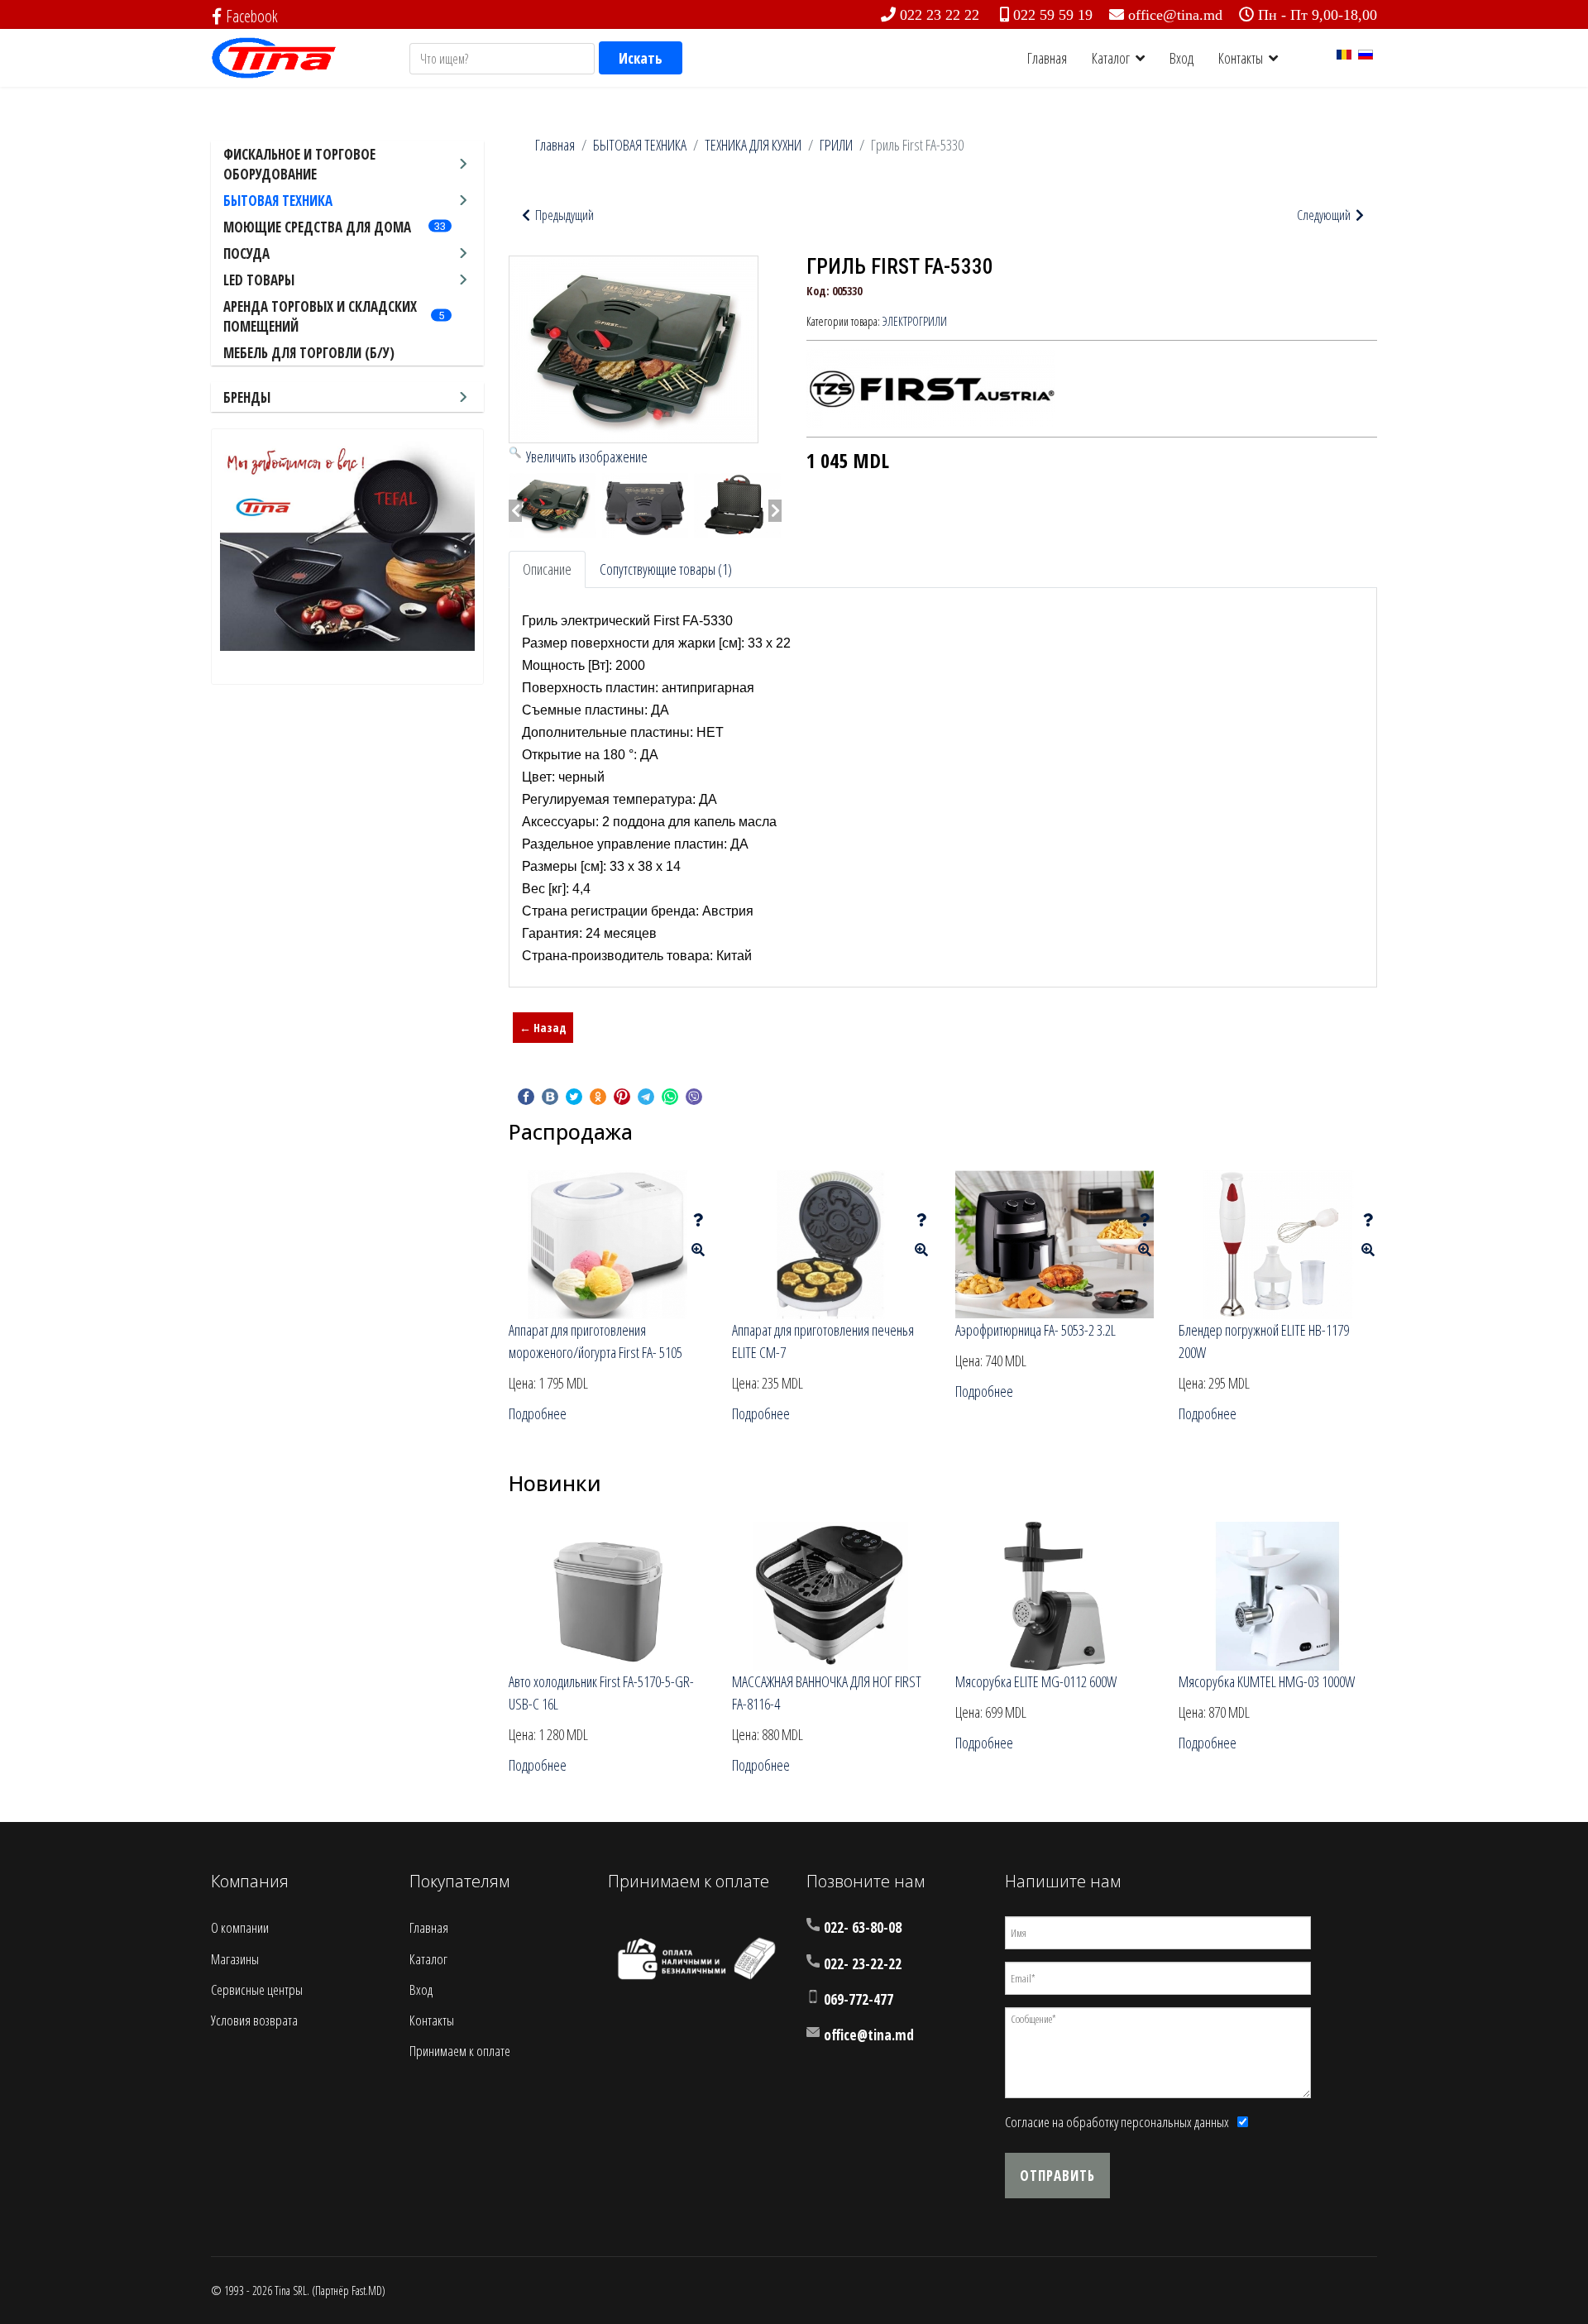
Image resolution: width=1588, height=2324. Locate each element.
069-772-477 (859, 1999)
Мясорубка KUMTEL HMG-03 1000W (1267, 1681)
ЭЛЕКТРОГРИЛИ (915, 321)
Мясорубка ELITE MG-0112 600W (1036, 1681)
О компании (240, 1927)
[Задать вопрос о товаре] (698, 1220)
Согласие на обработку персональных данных (1117, 2122)
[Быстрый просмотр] (698, 1250)
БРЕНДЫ (247, 397)
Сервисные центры (257, 1989)
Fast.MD (367, 2291)
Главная (1047, 58)
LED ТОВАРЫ (259, 280)
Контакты (1241, 58)
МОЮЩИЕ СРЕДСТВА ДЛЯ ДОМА (317, 227)
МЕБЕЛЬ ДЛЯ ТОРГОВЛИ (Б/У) (309, 353)
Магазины (235, 1959)
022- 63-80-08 (863, 1927)
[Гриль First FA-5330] (553, 505)
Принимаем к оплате (460, 2051)
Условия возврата (254, 2020)
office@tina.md (1175, 15)
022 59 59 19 (1053, 15)
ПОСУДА (246, 253)
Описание (547, 569)
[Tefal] (347, 544)
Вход (1181, 58)
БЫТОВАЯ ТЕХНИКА (278, 201)
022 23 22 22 (940, 15)
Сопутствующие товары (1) (666, 569)
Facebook (252, 16)
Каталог (1111, 58)
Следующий (1325, 215)
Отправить (1057, 2176)
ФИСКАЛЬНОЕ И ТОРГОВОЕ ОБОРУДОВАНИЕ (299, 164)
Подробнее (538, 1413)
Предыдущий (563, 215)
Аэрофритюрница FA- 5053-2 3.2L (1036, 1330)
